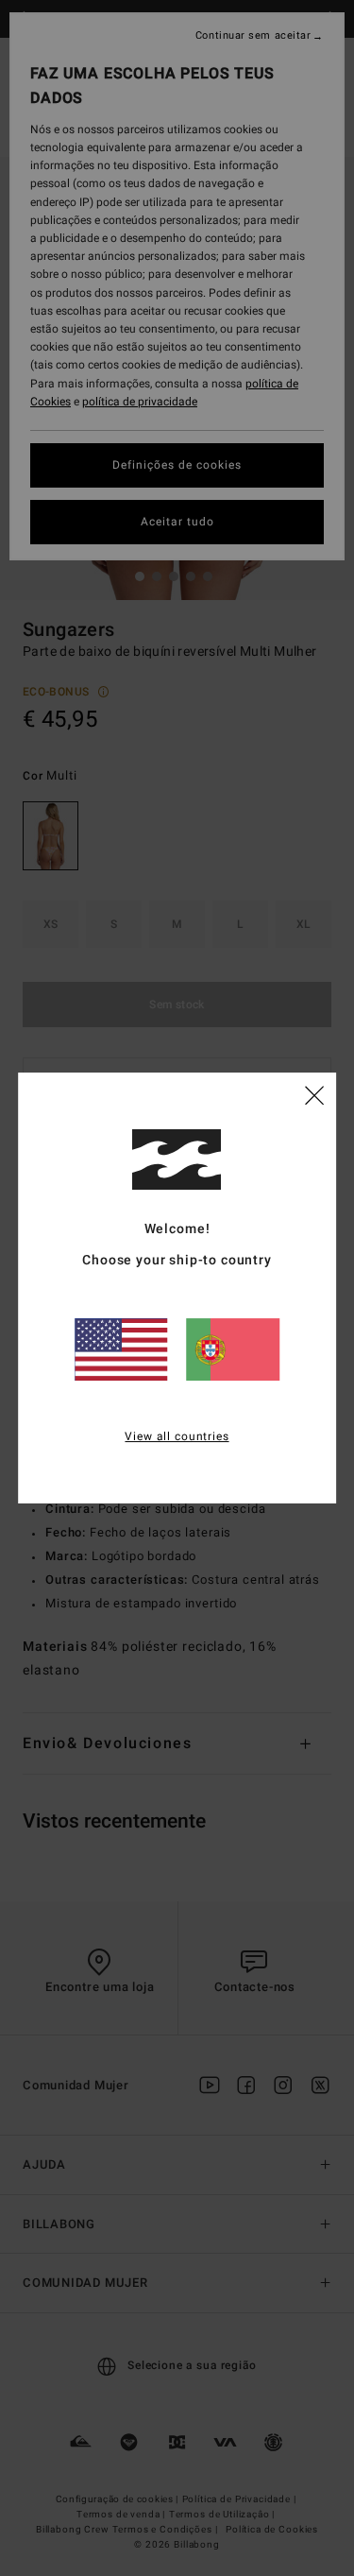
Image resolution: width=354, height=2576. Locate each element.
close (314, 1094)
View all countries (177, 1436)
